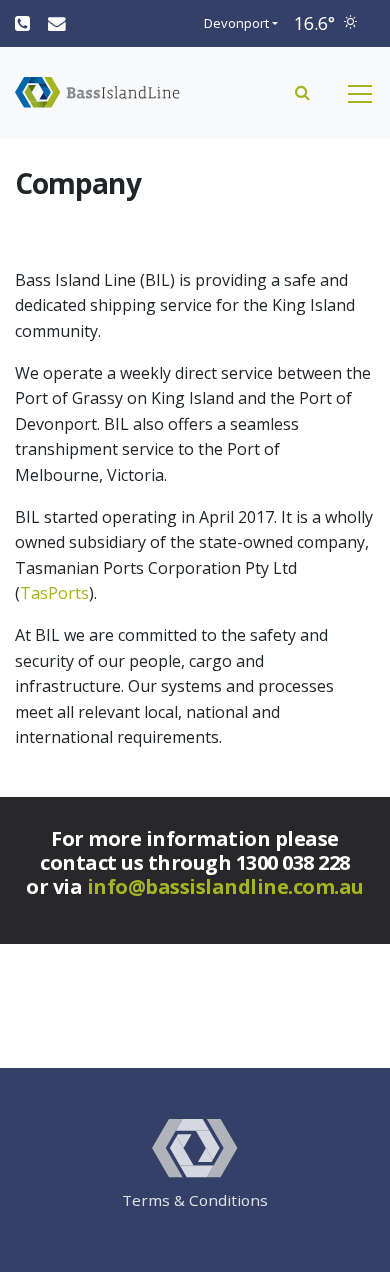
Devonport (236, 23)
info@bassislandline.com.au (225, 886)
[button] (302, 92)
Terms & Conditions (195, 1200)
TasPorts (54, 593)
